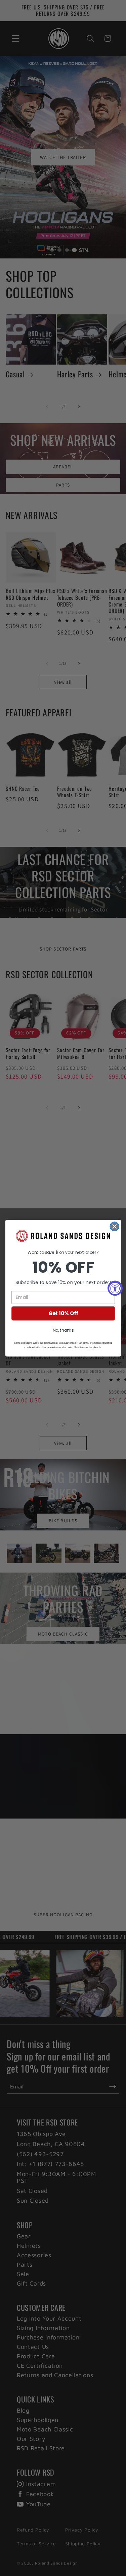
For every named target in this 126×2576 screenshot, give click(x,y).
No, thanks (63, 1330)
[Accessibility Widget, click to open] (115, 1288)
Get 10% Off (63, 1313)
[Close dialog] (114, 1226)
